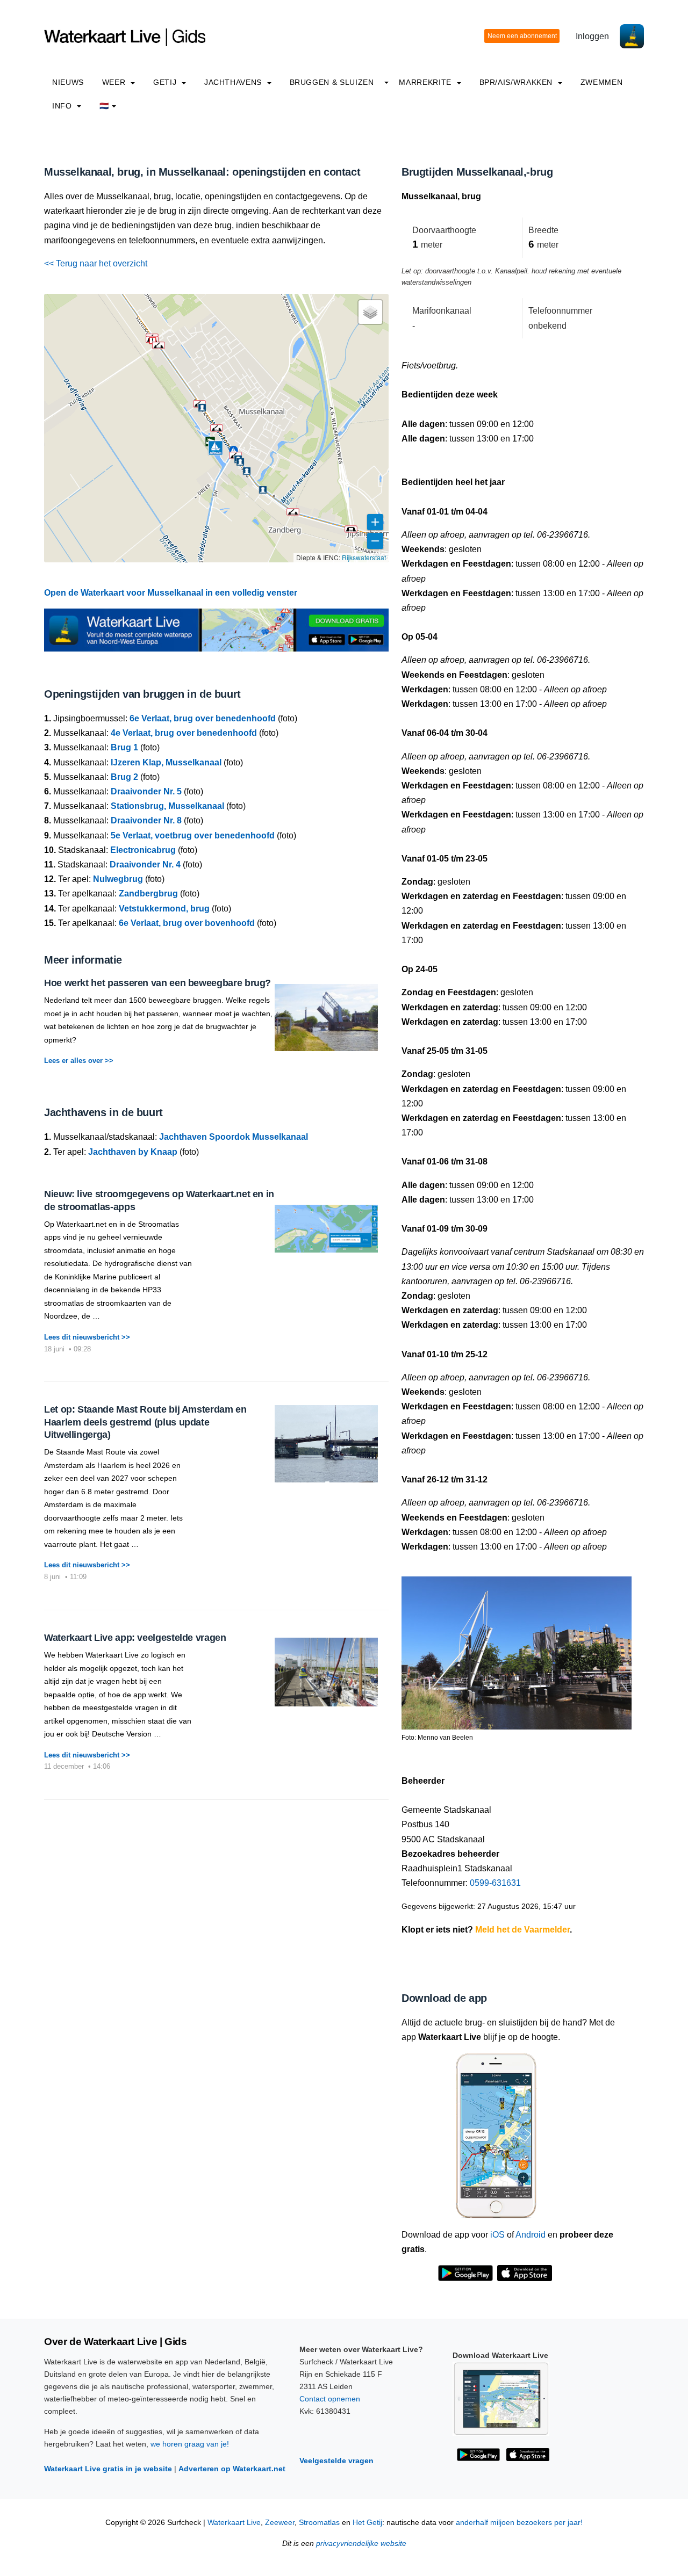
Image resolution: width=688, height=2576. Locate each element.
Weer (115, 82)
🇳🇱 (104, 106)
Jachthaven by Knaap (133, 1152)
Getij (166, 82)
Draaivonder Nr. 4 (145, 864)
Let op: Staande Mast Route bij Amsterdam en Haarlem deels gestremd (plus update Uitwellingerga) (145, 1422)
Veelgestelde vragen (336, 2461)
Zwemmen (601, 82)
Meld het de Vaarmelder (522, 1930)
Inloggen (592, 36)
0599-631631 (495, 1883)
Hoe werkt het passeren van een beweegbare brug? (157, 983)
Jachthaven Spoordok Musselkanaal (234, 1137)
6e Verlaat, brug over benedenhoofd (203, 718)
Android (531, 2235)
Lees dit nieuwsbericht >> (87, 1337)
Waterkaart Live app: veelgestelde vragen (135, 1638)
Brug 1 (124, 747)
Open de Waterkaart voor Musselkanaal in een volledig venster (171, 593)
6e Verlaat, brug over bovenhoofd (187, 923)
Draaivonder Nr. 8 (146, 820)
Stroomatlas (319, 2523)
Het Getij (367, 2523)
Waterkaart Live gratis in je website (108, 2469)
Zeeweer (280, 2523)
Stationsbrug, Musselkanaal (167, 806)
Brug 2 (124, 777)
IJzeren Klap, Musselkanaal (166, 762)
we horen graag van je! (190, 2444)
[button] (293, 512)
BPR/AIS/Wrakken (517, 82)
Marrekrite (426, 82)
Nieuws (68, 82)
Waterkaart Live (234, 2523)
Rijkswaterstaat (364, 557)
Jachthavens (234, 82)
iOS (497, 2235)
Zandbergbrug (148, 893)
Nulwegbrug (118, 879)
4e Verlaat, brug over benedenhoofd (184, 733)
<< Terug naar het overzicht (96, 263)
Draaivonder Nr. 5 (146, 791)
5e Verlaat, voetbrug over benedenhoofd (193, 835)
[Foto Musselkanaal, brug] (517, 1649)
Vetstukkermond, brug (164, 909)
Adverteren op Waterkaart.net (232, 2469)
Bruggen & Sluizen (332, 82)
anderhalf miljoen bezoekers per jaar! (519, 2523)
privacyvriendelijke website (361, 2544)
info (63, 106)
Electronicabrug (143, 850)
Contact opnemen (330, 2399)
